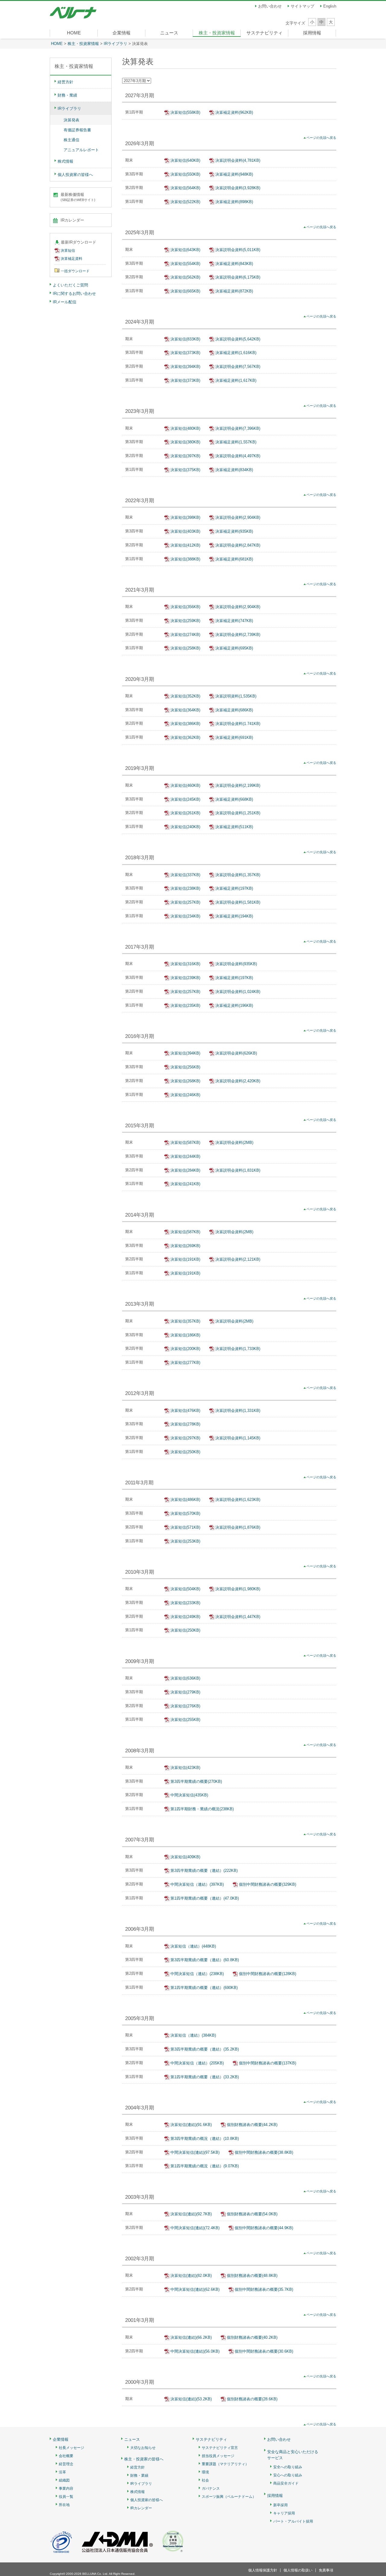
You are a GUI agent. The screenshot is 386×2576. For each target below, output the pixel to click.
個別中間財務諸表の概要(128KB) (267, 1974)
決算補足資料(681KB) (234, 559)
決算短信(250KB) (185, 1452)
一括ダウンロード (75, 271)
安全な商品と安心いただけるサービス (293, 2455)
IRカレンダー (72, 220)
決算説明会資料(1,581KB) (238, 902)
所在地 (64, 2505)
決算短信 (68, 251)
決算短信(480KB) (185, 428)
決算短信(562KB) (185, 277)
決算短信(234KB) (185, 916)
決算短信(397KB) (185, 456)
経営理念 (66, 2464)
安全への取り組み (288, 2467)
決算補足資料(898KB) (234, 202)
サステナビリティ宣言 (220, 2448)
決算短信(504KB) (185, 1589)
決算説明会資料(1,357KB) (238, 875)
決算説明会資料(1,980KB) (238, 1589)
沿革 (62, 2472)
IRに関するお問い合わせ (74, 294)
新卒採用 (280, 2505)
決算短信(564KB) (185, 188)
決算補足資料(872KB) (234, 291)
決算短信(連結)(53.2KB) (191, 2399)
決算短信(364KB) (185, 710)
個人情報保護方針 (263, 2570)
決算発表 (71, 120)
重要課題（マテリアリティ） (225, 2464)
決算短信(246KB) (185, 1095)
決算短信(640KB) (185, 160)
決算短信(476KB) (185, 1411)
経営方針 (65, 82)
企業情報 (122, 33)
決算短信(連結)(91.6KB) (191, 2125)
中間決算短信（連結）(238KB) (197, 1974)
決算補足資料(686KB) (234, 710)
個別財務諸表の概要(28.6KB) (252, 2399)
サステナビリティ (264, 33)
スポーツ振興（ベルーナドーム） (229, 2497)
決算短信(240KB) (185, 827)
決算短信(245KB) (185, 799)
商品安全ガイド (286, 2483)
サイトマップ (302, 6)
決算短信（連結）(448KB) (193, 1946)
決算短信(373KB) (185, 353)
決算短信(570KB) (185, 1513)
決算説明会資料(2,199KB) (238, 785)
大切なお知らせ (143, 2448)
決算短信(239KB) (185, 978)
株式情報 (65, 161)
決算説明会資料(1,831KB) (238, 1170)
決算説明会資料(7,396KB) (238, 428)
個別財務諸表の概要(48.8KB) (252, 2276)
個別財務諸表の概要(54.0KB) (252, 2214)
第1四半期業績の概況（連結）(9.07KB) (205, 2166)
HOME (74, 33)
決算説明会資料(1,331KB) (238, 1411)
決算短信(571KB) (185, 1527)
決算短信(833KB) (185, 339)
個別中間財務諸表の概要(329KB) (267, 1884)
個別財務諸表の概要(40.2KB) (252, 2337)
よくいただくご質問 (70, 285)
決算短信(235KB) (185, 1006)
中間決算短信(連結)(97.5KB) (195, 2152)
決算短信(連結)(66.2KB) (191, 2337)
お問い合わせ (270, 6)
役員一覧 (66, 2497)
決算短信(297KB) (185, 1438)
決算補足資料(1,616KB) (236, 353)
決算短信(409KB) (185, 1857)
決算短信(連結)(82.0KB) (191, 2276)
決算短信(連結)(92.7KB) (191, 2214)
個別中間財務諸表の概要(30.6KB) (264, 2351)
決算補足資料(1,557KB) (236, 442)
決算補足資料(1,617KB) (236, 380)
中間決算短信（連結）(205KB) (197, 2063)
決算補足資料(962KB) (234, 112)
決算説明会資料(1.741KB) (238, 724)
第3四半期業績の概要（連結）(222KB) (204, 1871)
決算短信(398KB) (185, 517)
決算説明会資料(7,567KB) (238, 367)
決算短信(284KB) (185, 1170)
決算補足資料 (71, 259)
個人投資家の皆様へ (75, 175)
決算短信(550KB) (185, 174)
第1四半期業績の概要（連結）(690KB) (204, 1988)
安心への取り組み (288, 2475)
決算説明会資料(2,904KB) (238, 517)
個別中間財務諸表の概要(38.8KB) (264, 2152)
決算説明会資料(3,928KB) (238, 188)
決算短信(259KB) (185, 621)
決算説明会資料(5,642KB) (238, 339)
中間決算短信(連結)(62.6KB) (195, 2289)
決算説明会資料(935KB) (236, 964)
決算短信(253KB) (185, 1541)
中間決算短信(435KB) (189, 1795)
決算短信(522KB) (185, 202)
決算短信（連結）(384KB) (193, 2035)
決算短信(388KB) (185, 559)
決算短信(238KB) (185, 888)
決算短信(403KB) (185, 531)
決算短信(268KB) (185, 1081)
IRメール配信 (65, 302)
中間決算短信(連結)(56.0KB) (195, 2351)
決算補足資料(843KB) (234, 264)
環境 (205, 2472)
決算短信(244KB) (185, 1156)
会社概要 (66, 2456)
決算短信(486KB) (185, 1500)
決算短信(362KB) (185, 737)
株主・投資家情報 (217, 33)
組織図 (64, 2480)
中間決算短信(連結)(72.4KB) (195, 2228)
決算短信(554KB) (185, 264)
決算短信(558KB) (185, 112)
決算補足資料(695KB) (234, 648)
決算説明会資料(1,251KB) (238, 813)
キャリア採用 (284, 2513)
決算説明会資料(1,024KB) (238, 992)
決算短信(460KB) (185, 785)
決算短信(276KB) (185, 1706)
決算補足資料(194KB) (234, 916)
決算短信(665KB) (185, 291)
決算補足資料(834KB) (234, 470)
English (330, 6)
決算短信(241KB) (185, 1184)
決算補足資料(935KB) (234, 531)
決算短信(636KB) (185, 1678)
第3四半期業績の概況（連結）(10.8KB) (205, 2139)
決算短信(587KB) (185, 1143)
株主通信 (71, 140)
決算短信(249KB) (185, 1617)
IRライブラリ (115, 44)
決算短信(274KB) (185, 635)
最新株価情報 (78, 197)
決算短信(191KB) (185, 1259)
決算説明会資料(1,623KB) (238, 1500)
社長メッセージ (71, 2448)
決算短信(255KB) (185, 1720)
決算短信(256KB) (185, 1067)
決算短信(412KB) (185, 545)
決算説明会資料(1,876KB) (238, 1527)
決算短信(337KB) (185, 875)
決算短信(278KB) (185, 1424)
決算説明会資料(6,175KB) (238, 277)
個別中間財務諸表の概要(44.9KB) (264, 2228)
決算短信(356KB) (185, 607)
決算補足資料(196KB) (234, 1006)
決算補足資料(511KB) (234, 827)
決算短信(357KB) (185, 1321)
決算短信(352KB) (185, 696)
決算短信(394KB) (185, 367)
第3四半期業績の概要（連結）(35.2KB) (205, 2049)
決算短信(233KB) (185, 1603)
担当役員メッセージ (218, 2456)
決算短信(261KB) (185, 813)
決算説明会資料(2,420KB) (238, 1081)
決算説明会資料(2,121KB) (238, 1259)
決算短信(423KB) (185, 1768)
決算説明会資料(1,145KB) (238, 1438)
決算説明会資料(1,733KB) (238, 1349)
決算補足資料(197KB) (234, 888)
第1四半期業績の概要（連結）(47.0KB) (205, 1898)
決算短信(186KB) (185, 1335)
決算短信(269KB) (185, 1246)
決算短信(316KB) (185, 964)
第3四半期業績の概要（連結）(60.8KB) (205, 1960)
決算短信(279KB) (185, 1692)
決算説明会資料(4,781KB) (238, 160)
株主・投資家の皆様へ (144, 2459)
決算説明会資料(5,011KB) (238, 250)
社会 (205, 2480)
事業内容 (66, 2489)
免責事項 (326, 2570)
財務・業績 (67, 95)
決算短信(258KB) (185, 648)
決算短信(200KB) (185, 1349)
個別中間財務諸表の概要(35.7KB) (264, 2289)
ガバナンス (211, 2489)
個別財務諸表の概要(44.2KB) (252, 2125)
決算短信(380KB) (185, 442)
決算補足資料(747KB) (234, 621)
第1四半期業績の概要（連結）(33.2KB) (205, 2077)
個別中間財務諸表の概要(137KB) (267, 2063)
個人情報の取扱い (298, 2570)
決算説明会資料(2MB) (234, 1143)
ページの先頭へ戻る (321, 138)
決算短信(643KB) (185, 250)
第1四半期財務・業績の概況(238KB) (202, 1809)
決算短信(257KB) (185, 902)
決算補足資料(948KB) (234, 174)
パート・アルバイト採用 (293, 2522)
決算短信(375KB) (185, 470)
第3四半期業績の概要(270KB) (196, 1781)
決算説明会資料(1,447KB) (238, 1617)
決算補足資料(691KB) (234, 737)
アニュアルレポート (81, 150)
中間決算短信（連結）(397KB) (197, 1884)
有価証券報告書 (77, 130)
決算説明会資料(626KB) (236, 1053)
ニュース (169, 33)
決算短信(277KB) (185, 1363)
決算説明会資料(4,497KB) (238, 456)
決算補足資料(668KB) (234, 799)
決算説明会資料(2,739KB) (238, 635)
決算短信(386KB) (185, 724)
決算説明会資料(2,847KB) (238, 545)
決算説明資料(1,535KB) (236, 696)
